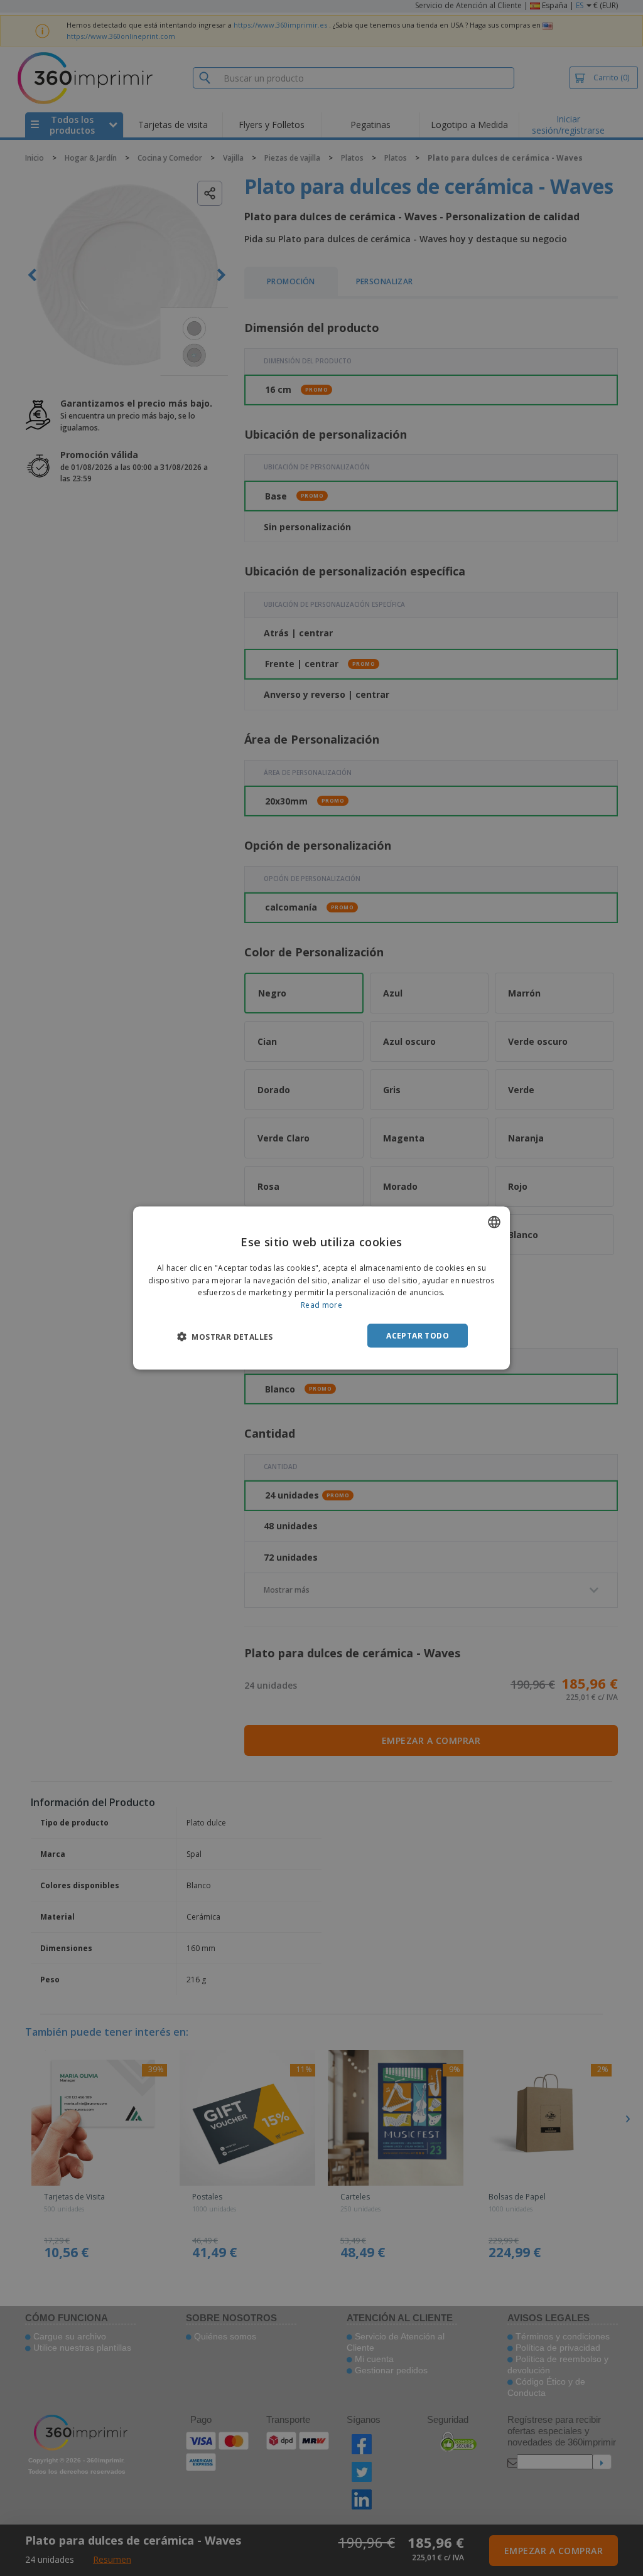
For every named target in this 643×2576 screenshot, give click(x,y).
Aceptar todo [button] (418, 1336)
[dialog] (321, 1288)
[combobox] (494, 1222)
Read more (321, 1305)
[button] (225, 1337)
